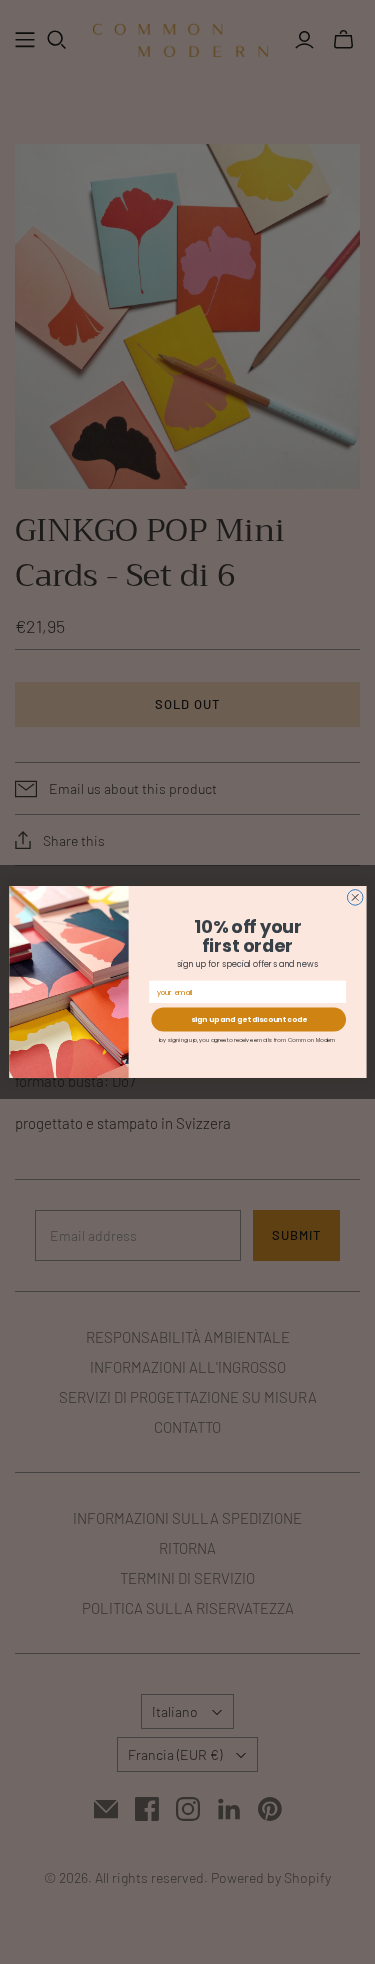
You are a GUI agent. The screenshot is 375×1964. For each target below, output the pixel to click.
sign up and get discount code (248, 1019)
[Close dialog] (355, 898)
